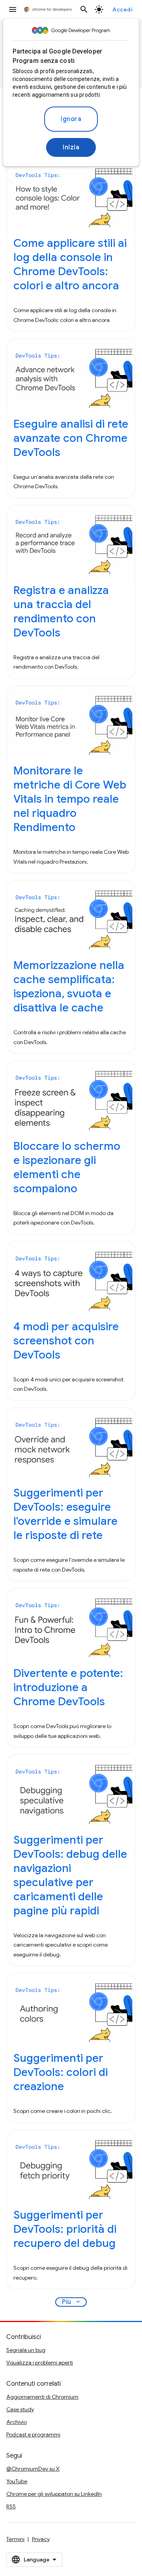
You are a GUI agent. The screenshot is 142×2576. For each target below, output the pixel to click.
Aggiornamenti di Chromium (42, 2397)
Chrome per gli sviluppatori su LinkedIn (54, 2494)
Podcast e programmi (33, 2434)
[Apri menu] (13, 9)
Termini (15, 2539)
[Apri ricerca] (84, 9)
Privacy (41, 2539)
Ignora (71, 119)
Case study (20, 2409)
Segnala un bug (26, 2350)
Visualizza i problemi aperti (40, 2363)
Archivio (17, 2422)
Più (72, 2302)
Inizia (71, 147)
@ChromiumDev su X (33, 2469)
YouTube (17, 2481)
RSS (11, 2506)
